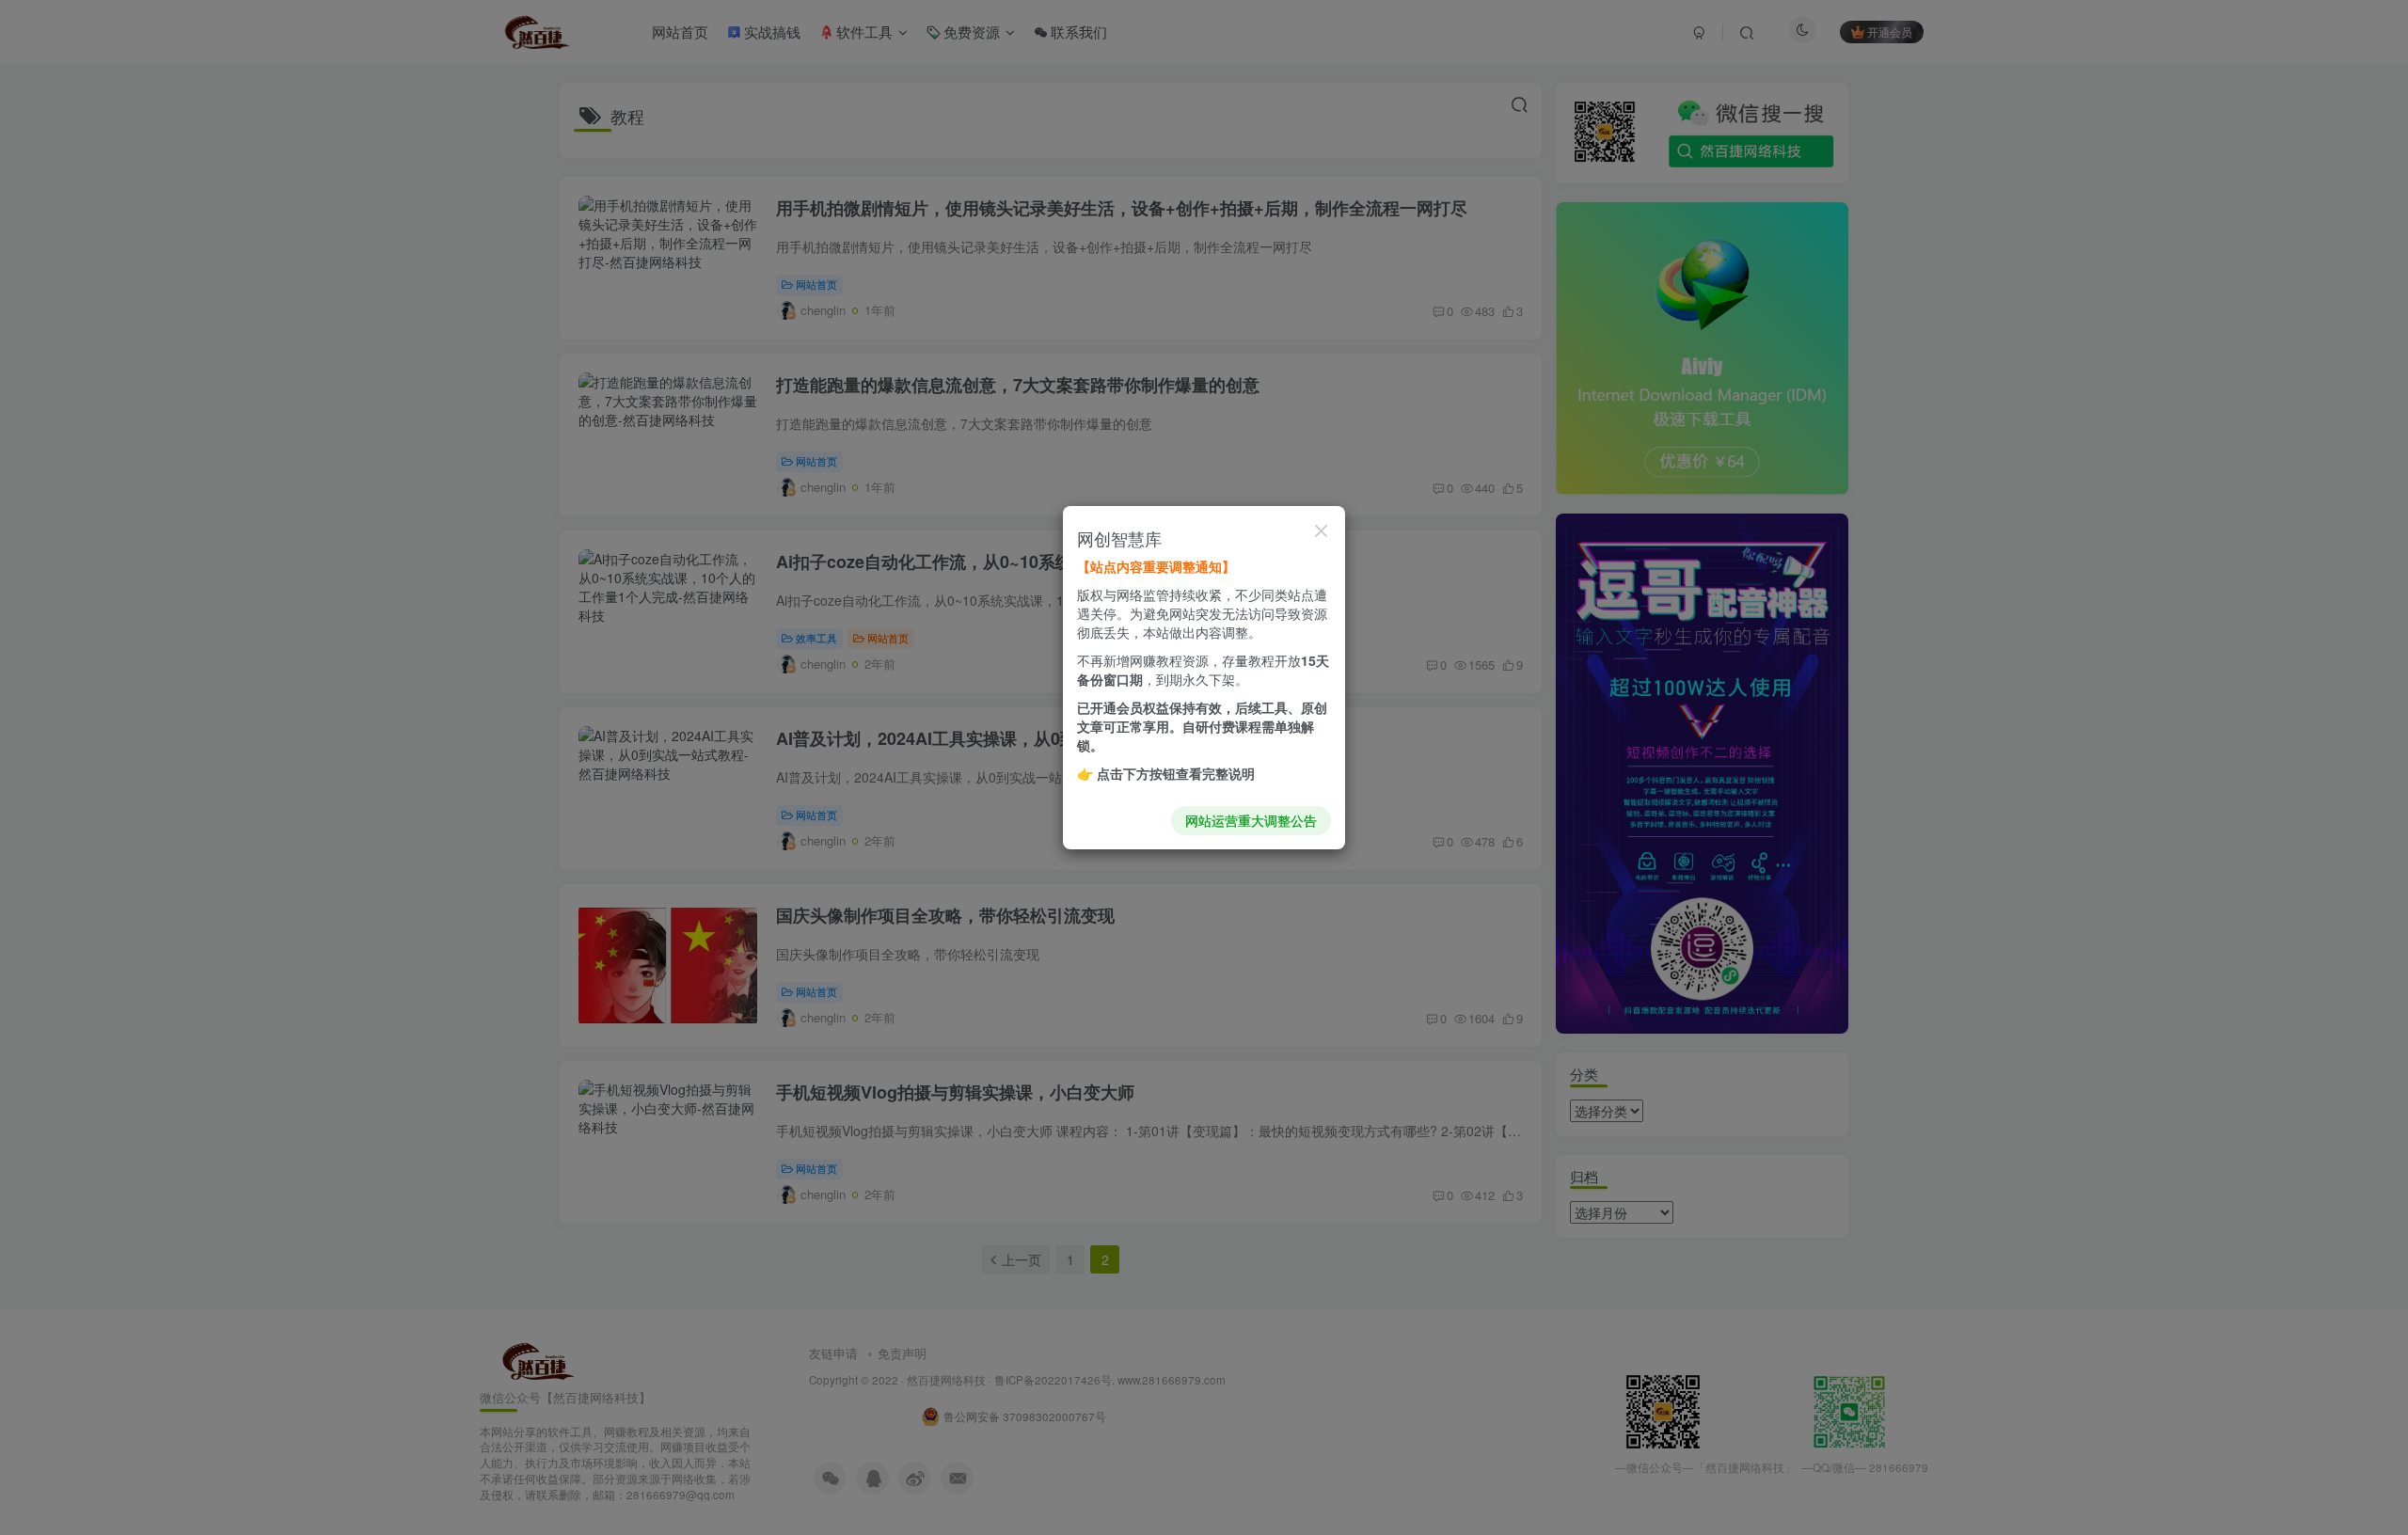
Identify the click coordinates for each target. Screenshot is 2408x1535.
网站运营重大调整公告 (1251, 820)
